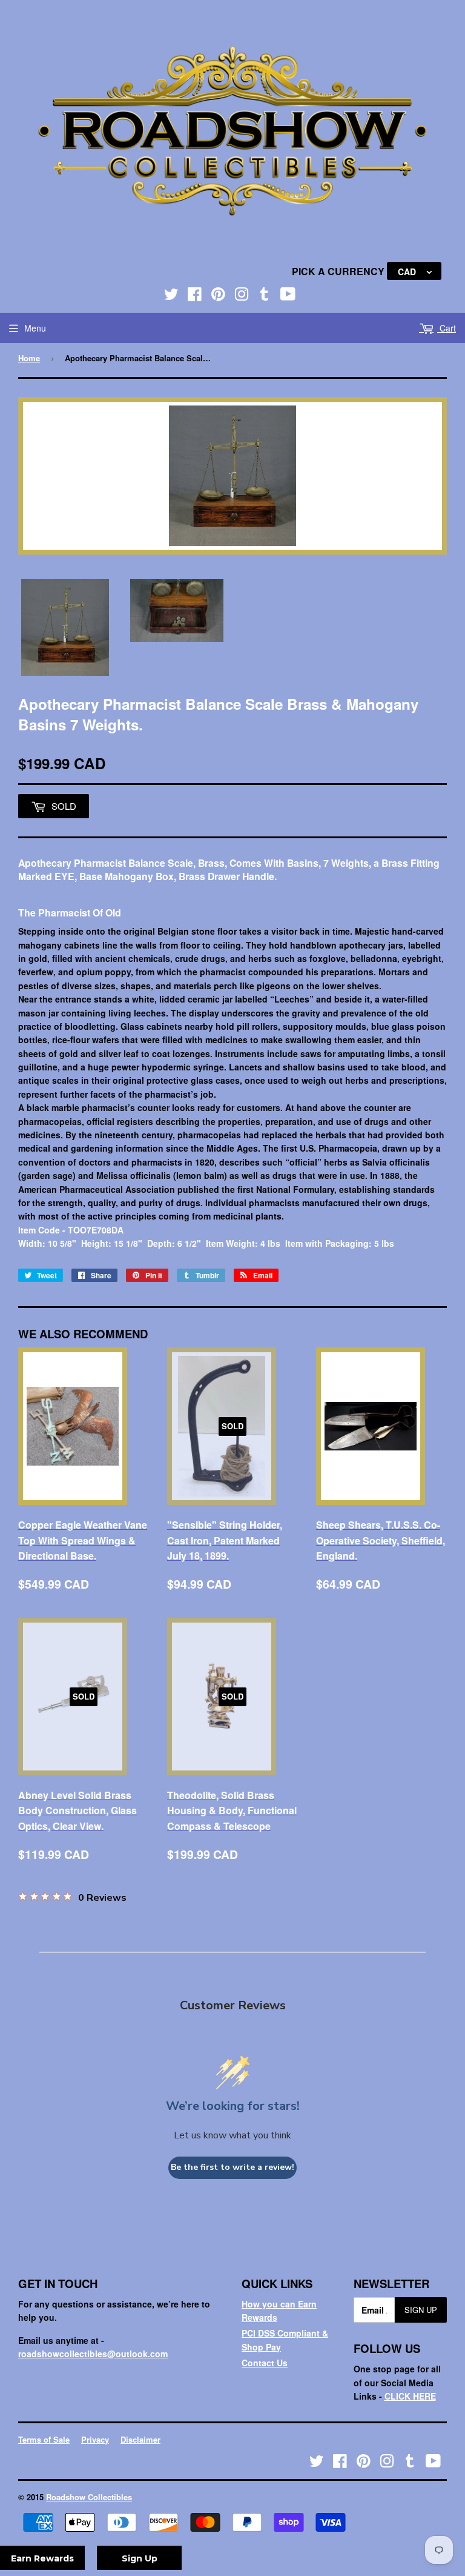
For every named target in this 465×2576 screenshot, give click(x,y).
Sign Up (421, 2310)
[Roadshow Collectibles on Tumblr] (265, 296)
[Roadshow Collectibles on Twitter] (171, 296)
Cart (447, 328)
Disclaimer (140, 2439)
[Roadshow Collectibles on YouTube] (288, 296)
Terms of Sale (44, 2439)
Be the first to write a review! (232, 2167)
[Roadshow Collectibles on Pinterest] (218, 296)
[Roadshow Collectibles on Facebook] (195, 296)
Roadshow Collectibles (89, 2497)
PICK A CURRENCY (339, 271)
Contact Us (265, 2363)
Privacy (95, 2439)
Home (29, 358)
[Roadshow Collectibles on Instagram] (242, 296)
